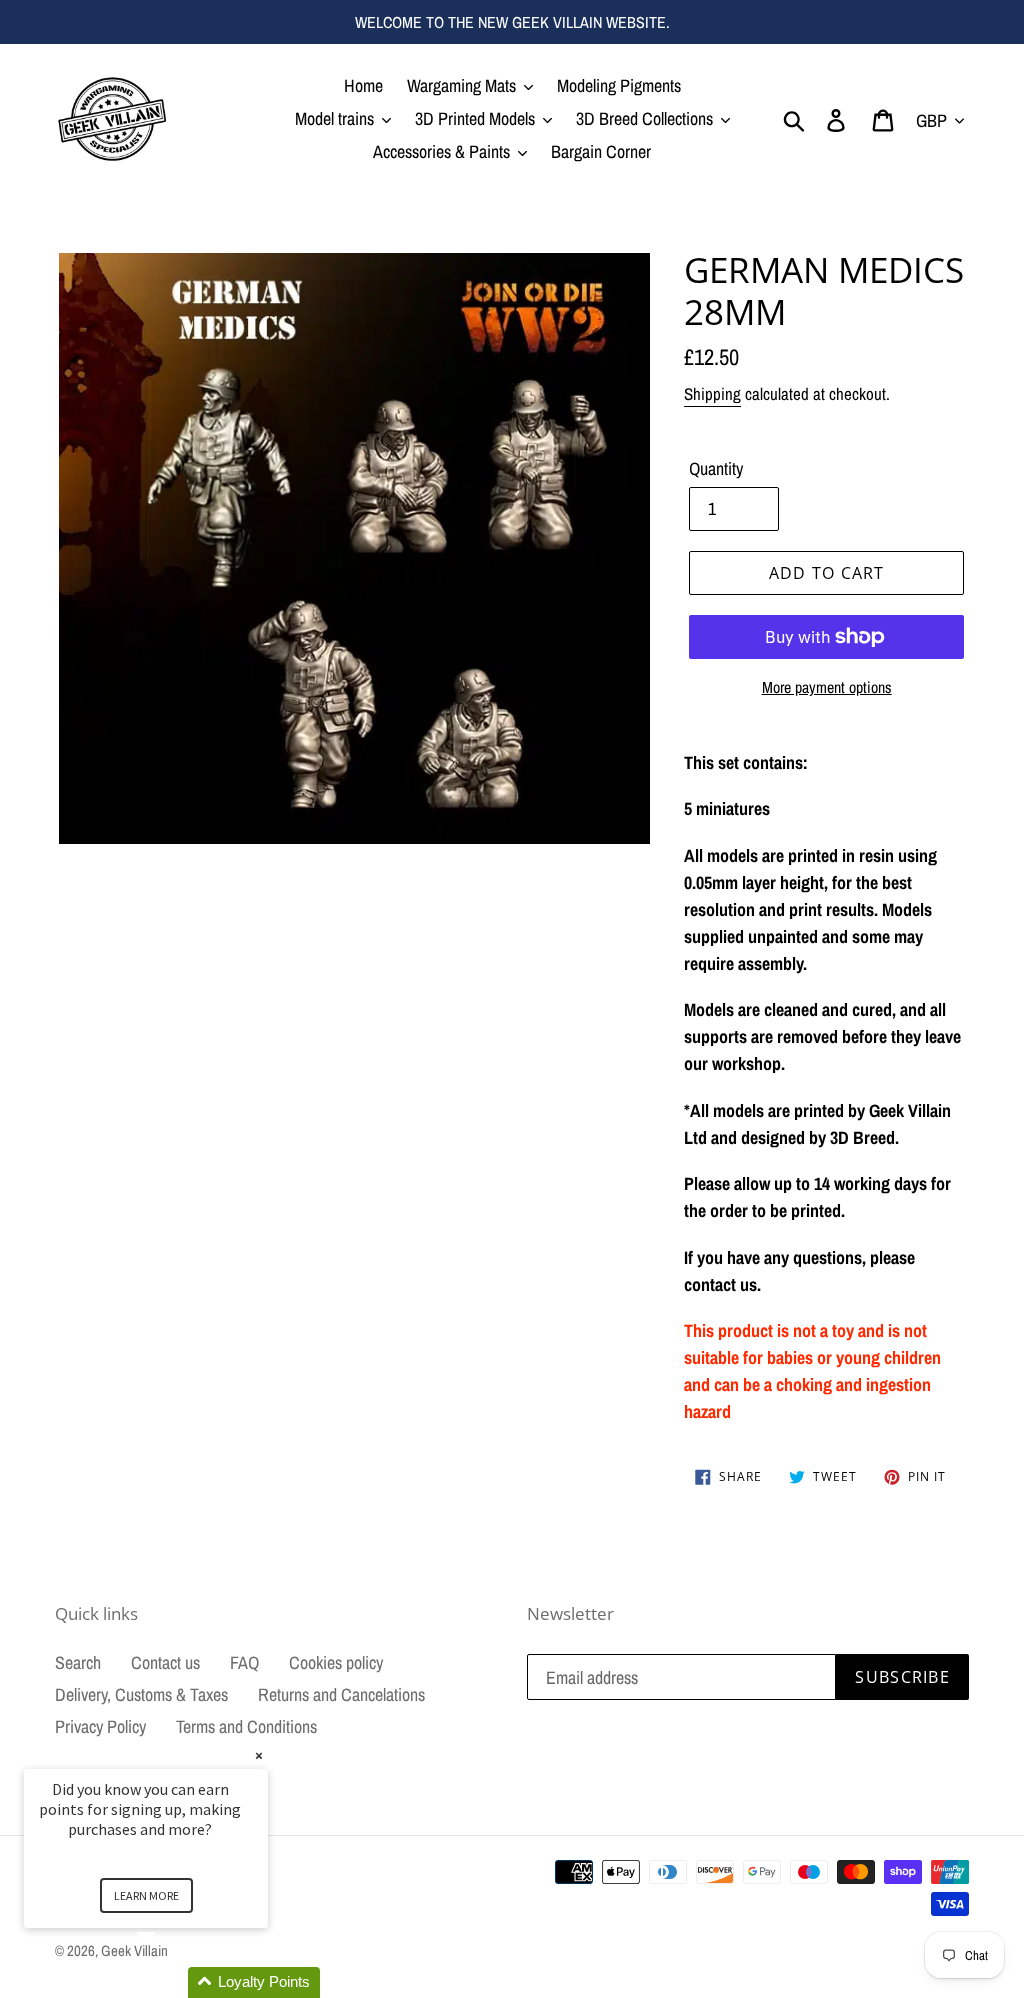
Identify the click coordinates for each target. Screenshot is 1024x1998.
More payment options (827, 687)
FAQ (244, 1662)
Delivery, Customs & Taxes (141, 1694)
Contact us (165, 1662)
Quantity (716, 468)
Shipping (712, 393)
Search (78, 1662)
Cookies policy (336, 1662)
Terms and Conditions (246, 1726)
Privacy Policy (100, 1726)
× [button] (259, 1755)
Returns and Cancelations (341, 1694)
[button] (170, 1982)
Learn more (146, 1895)
